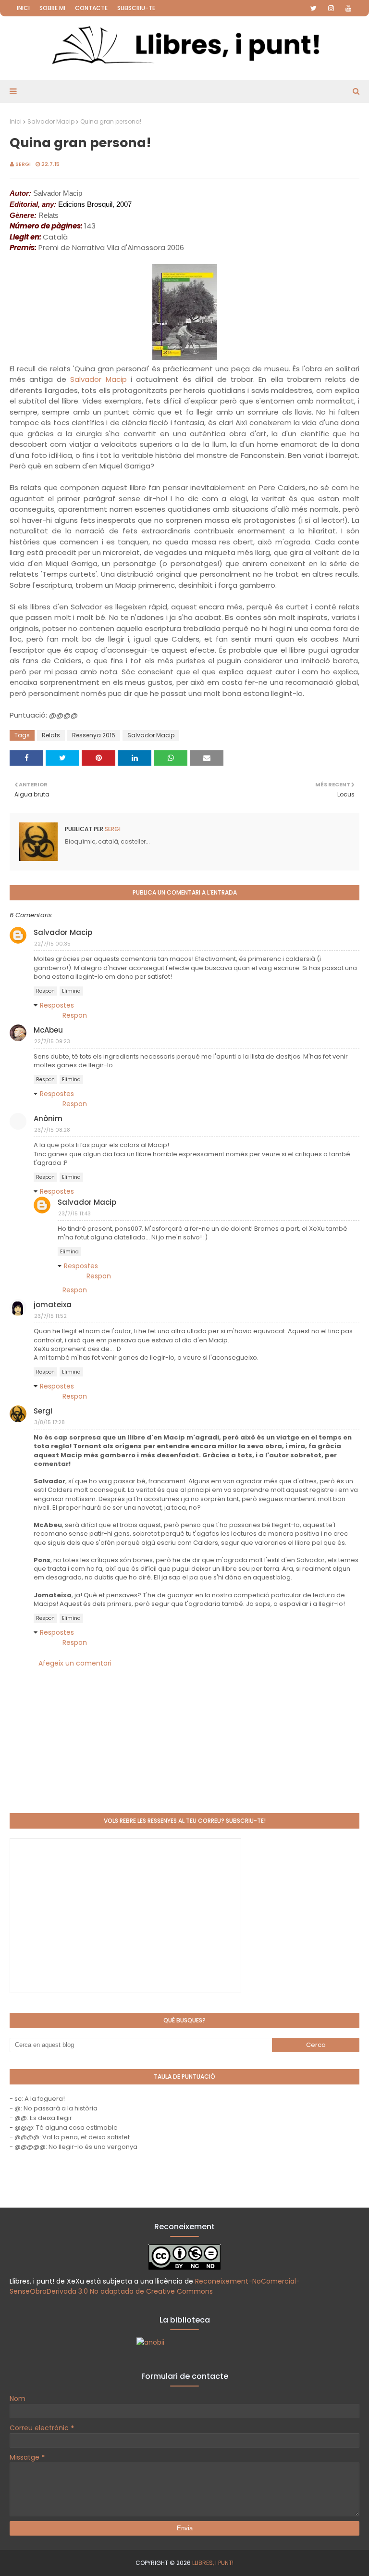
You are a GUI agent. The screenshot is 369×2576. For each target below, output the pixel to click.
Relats (51, 735)
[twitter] (314, 8)
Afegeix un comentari (75, 1663)
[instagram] (331, 8)
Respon (45, 991)
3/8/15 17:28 (49, 1422)
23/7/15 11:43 (74, 1213)
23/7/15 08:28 (52, 1130)
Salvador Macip (51, 121)
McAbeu (48, 1030)
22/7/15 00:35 (52, 944)
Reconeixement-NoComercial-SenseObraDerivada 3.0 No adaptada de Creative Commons (155, 2286)
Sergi (23, 164)
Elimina (71, 991)
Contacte (91, 8)
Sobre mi (52, 8)
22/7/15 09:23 (52, 1041)
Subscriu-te (136, 8)
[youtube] (348, 8)
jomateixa (53, 1305)
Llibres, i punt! (213, 2563)
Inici (23, 8)
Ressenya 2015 (94, 735)
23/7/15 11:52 (50, 1316)
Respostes (57, 1005)
